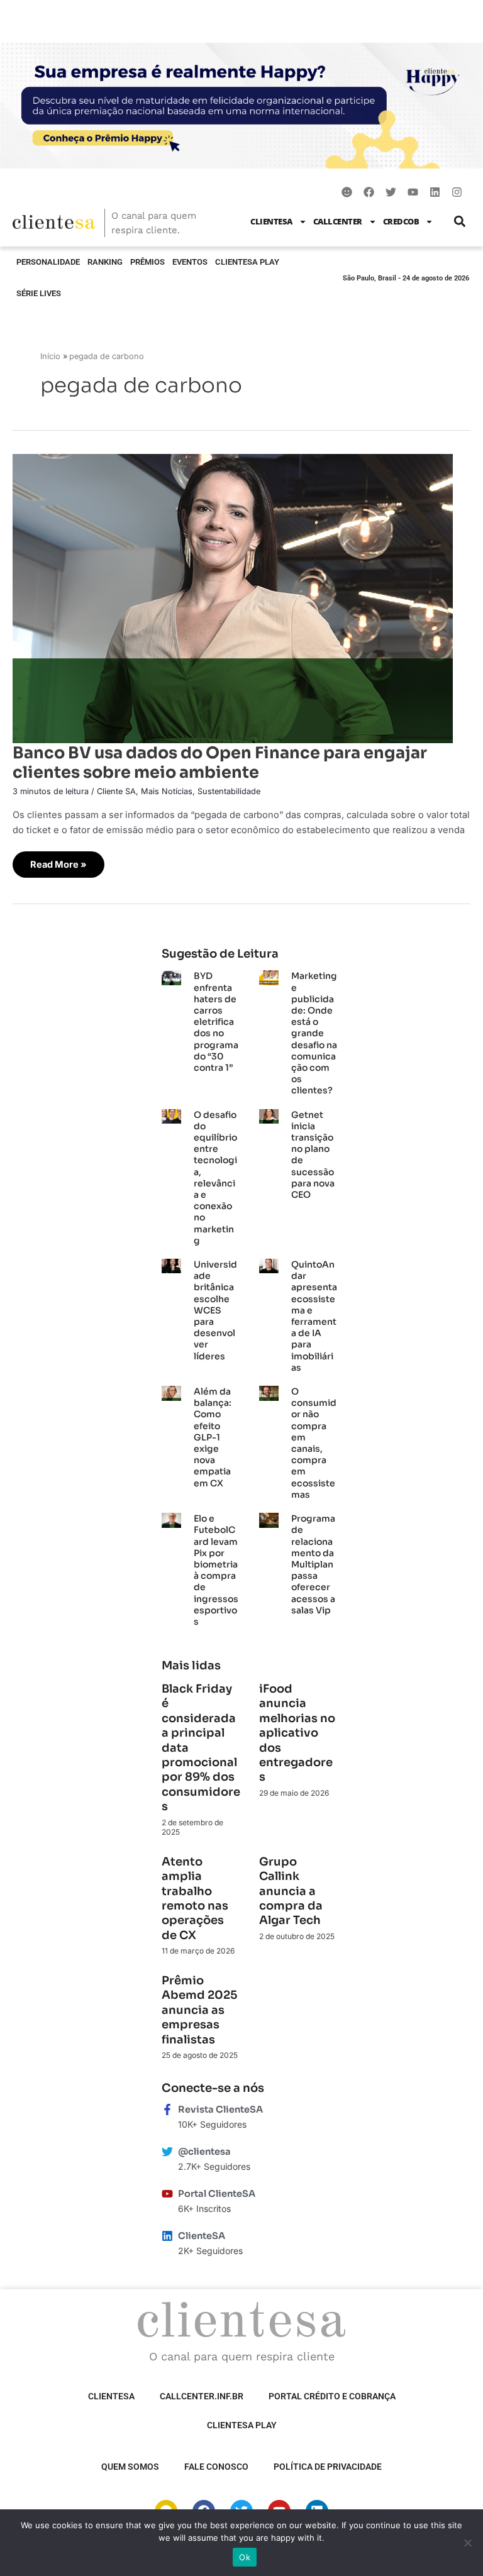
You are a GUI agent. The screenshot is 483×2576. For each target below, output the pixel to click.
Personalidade (48, 262)
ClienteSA (271, 221)
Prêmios (147, 262)
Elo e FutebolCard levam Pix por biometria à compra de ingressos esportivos (216, 1570)
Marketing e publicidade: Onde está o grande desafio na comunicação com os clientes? (314, 1033)
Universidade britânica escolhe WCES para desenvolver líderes (215, 1310)
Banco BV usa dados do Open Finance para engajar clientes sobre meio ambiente (220, 762)
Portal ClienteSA (217, 2194)
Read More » (58, 861)
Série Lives (39, 293)
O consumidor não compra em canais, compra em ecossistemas (314, 1443)
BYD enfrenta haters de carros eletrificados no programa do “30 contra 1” (216, 1022)
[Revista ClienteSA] (167, 2109)
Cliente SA (116, 791)
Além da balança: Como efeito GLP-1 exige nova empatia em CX (213, 1437)
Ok (245, 2557)
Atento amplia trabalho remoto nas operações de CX (195, 1899)
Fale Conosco (216, 2467)
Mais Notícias (167, 791)
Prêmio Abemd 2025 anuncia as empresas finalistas (199, 2010)
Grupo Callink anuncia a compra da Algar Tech (291, 1891)
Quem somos (130, 2467)
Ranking (105, 262)
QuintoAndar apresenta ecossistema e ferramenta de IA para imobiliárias (314, 1316)
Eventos (190, 262)
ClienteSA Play (247, 262)
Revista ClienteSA (220, 2109)
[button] (459, 222)
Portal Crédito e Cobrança (332, 2396)
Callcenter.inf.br (202, 2396)
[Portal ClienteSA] (167, 2194)
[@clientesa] (167, 2152)
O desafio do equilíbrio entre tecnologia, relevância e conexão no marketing (215, 1178)
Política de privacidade (328, 2467)
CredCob (401, 221)
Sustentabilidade (229, 791)
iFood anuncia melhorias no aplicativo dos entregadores (297, 1733)
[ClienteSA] (167, 2236)
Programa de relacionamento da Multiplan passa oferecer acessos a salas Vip (313, 1564)
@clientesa (204, 2152)
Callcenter (338, 221)
